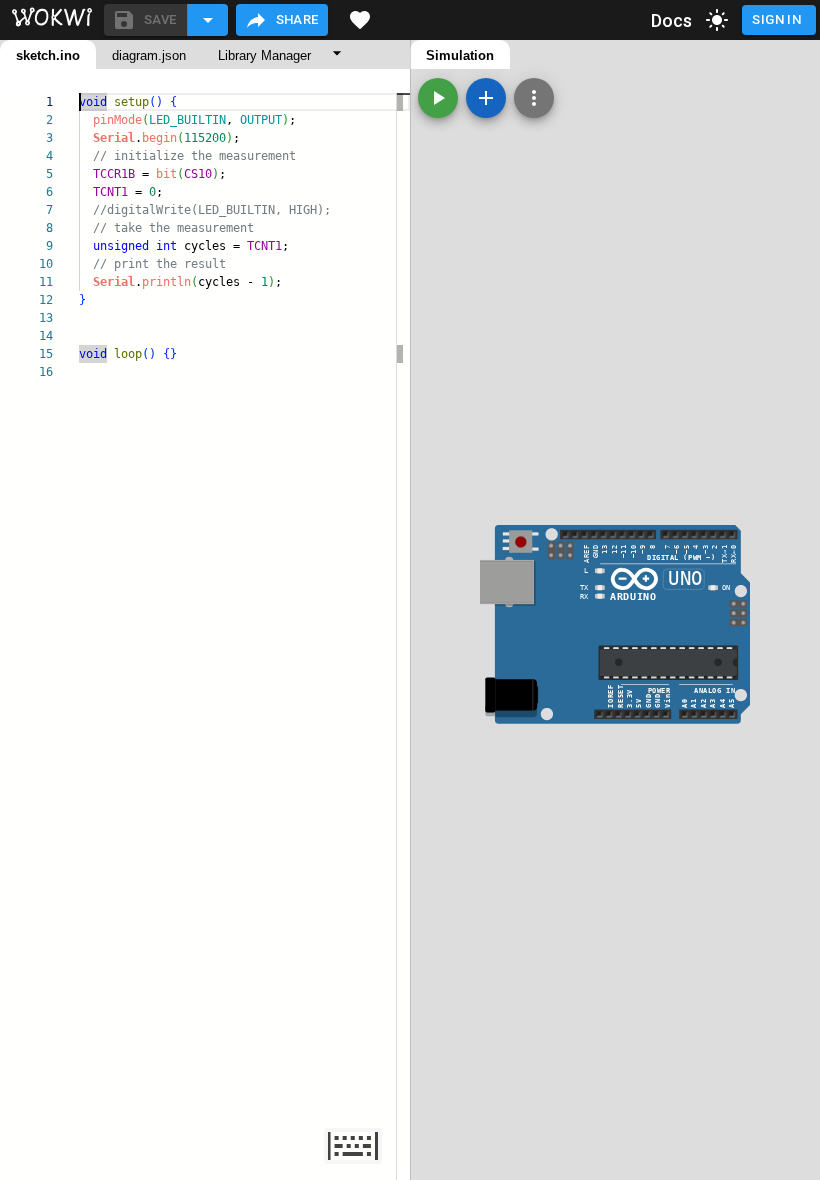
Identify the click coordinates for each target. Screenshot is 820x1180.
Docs (672, 20)
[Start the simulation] (438, 98)
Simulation (460, 55)
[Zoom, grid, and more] (534, 98)
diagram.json (149, 55)
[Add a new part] (486, 98)
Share (297, 19)
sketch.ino (48, 55)
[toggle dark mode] (717, 20)
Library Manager (264, 55)
